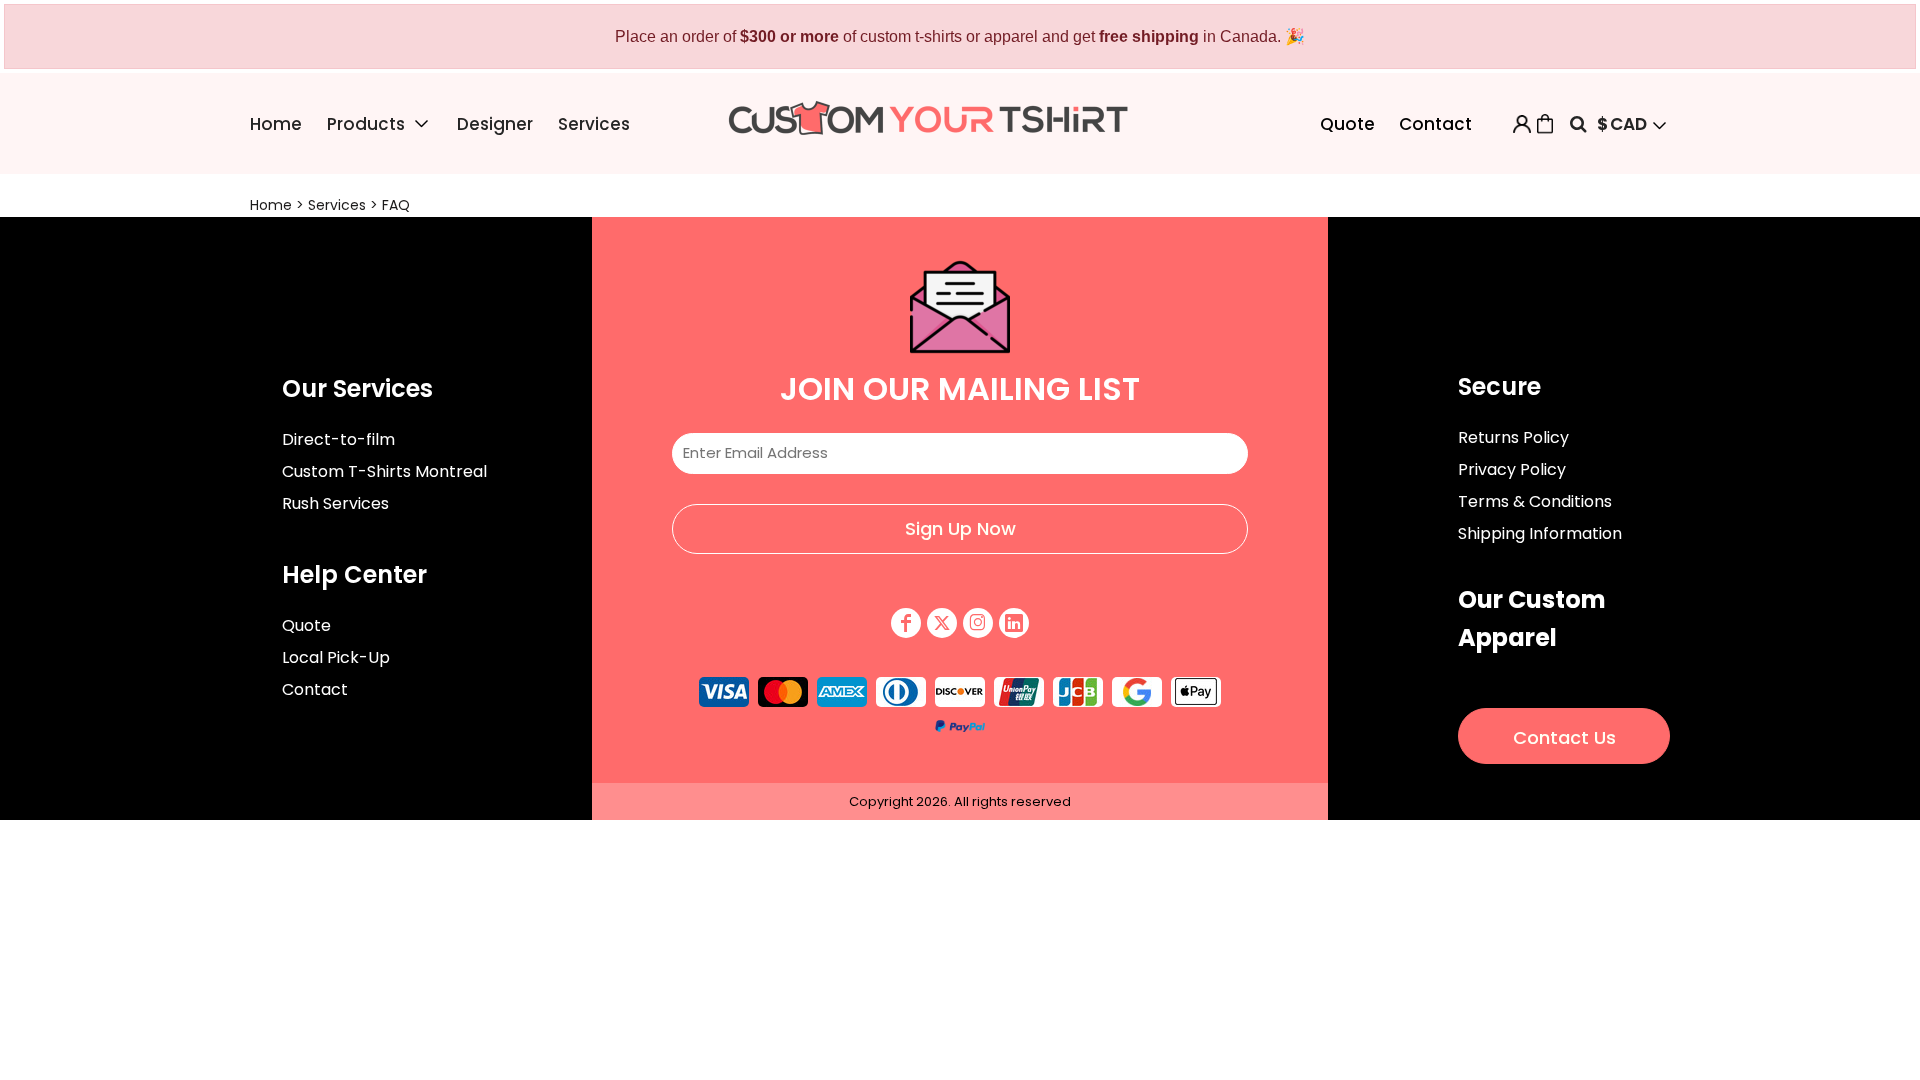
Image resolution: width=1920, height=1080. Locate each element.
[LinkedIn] (1014, 623)
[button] (379, 123)
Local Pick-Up (336, 657)
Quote (1347, 124)
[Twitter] (942, 623)
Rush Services (335, 503)
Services (337, 205)
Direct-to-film (338, 439)
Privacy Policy (1512, 469)
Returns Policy (1513, 437)
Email (960, 416)
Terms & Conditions (1535, 501)
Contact (1435, 124)
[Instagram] (978, 623)
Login (1522, 124)
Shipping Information (1540, 533)
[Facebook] (906, 623)
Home (271, 205)
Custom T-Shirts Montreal (384, 471)
